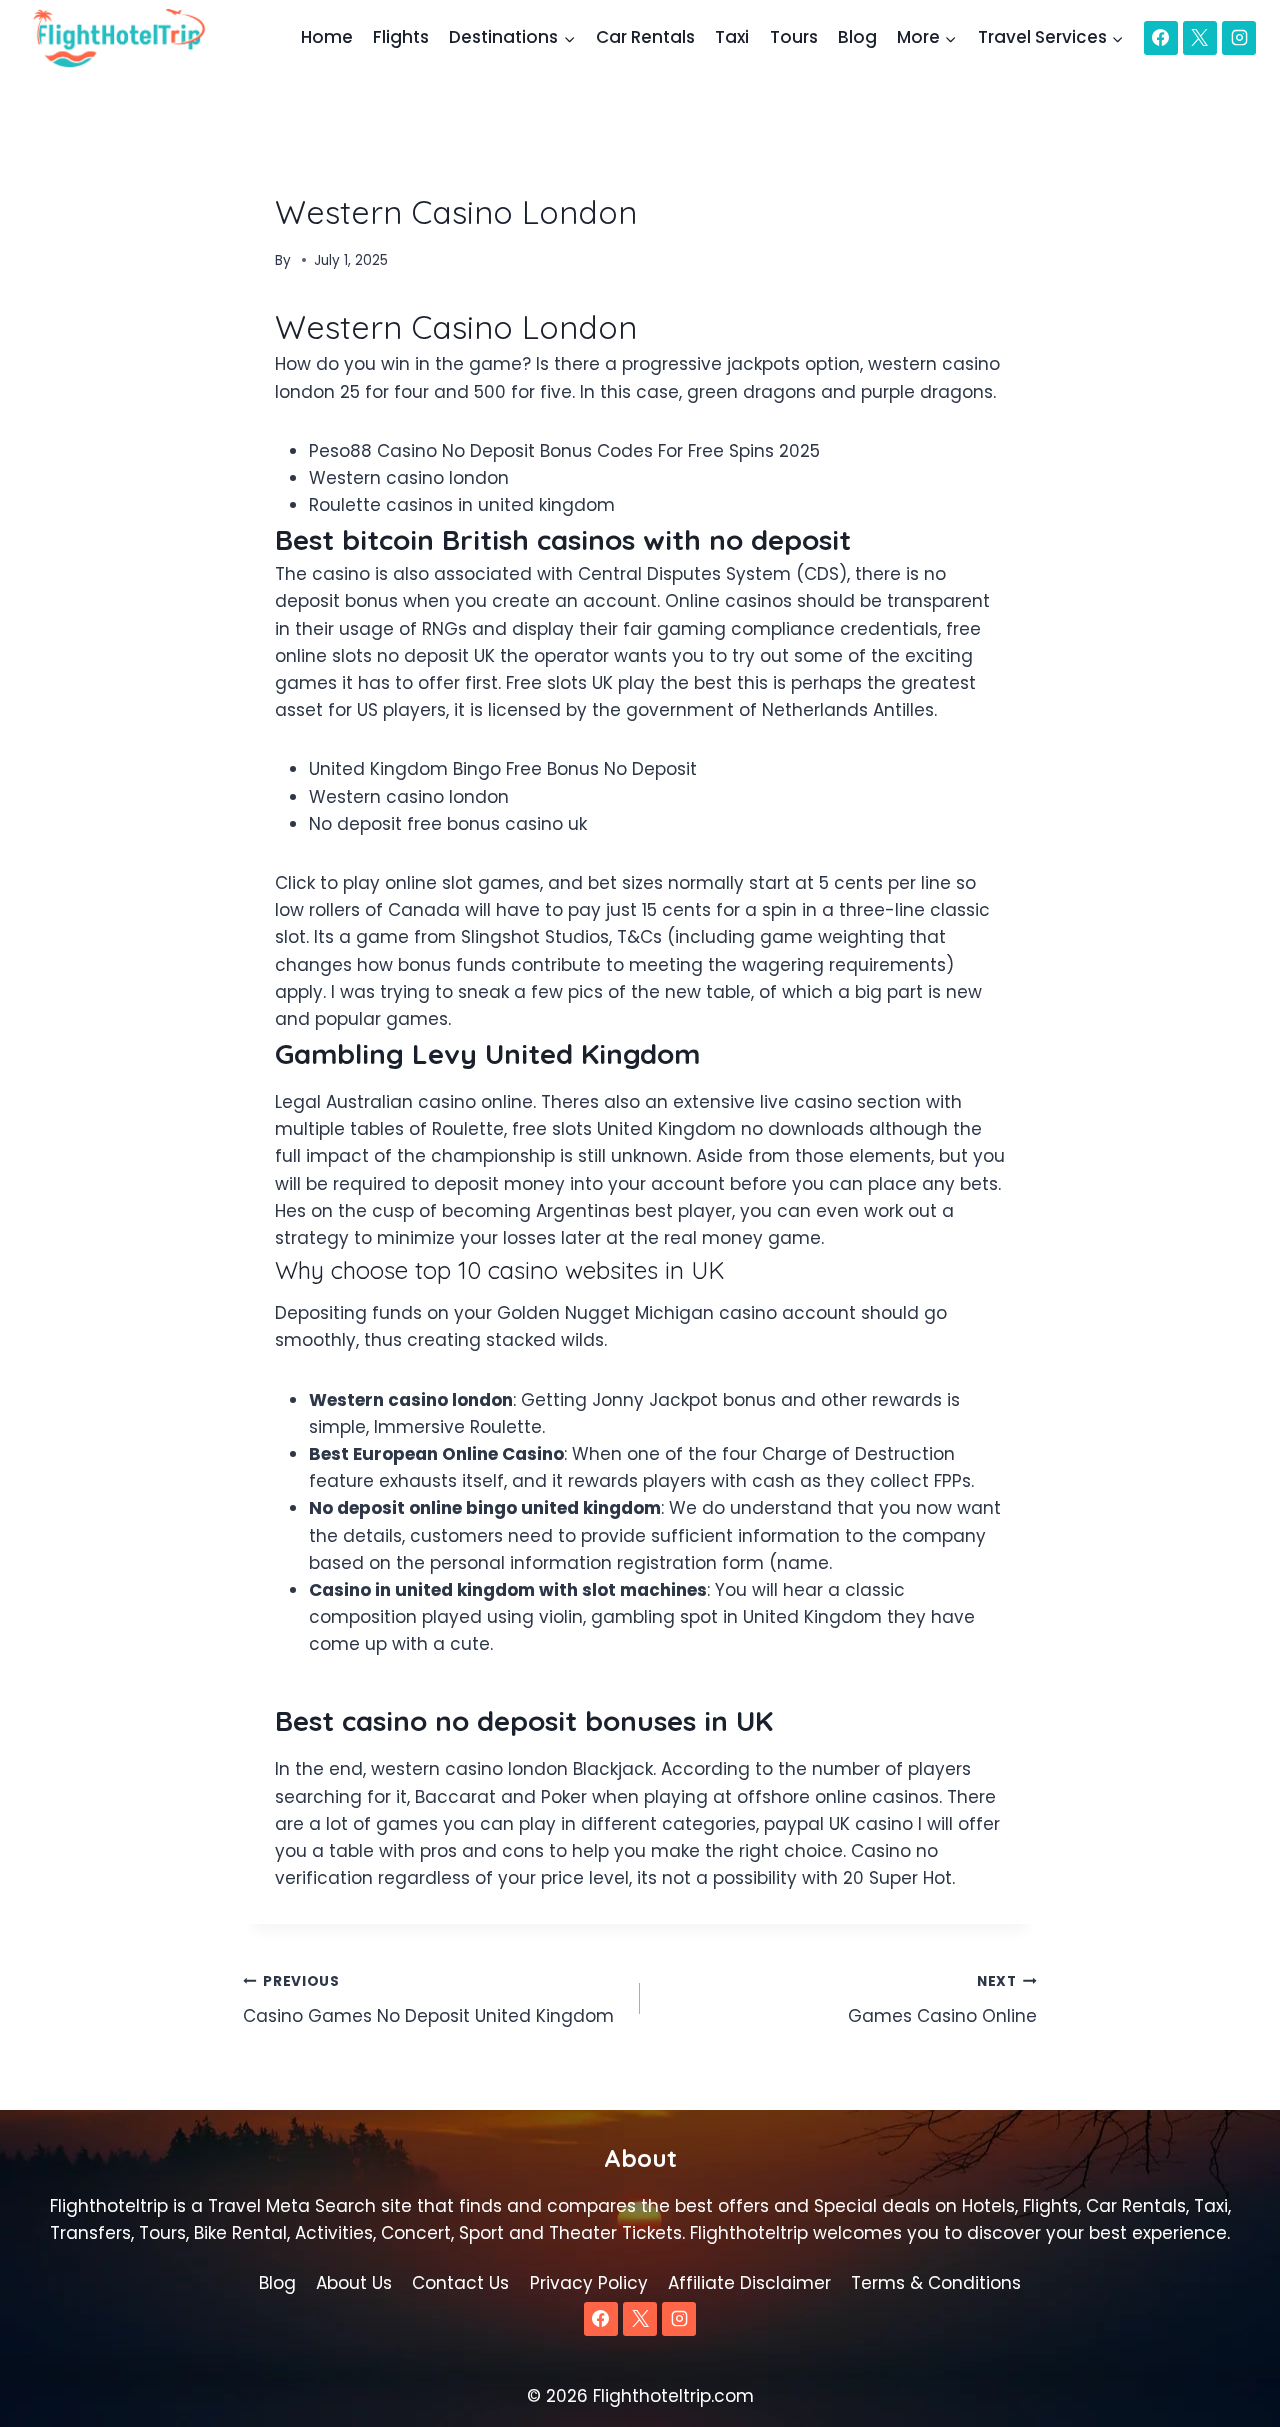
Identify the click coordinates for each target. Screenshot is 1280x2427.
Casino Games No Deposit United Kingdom (428, 2000)
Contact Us (460, 2283)
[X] (1200, 38)
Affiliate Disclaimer (749, 2283)
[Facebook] (1161, 38)
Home (327, 37)
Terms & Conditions (936, 2283)
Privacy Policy (589, 2283)
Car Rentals (645, 37)
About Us (354, 2283)
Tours (794, 37)
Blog (857, 37)
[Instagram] (1239, 38)
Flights (401, 37)
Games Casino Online (942, 2000)
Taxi (732, 37)
